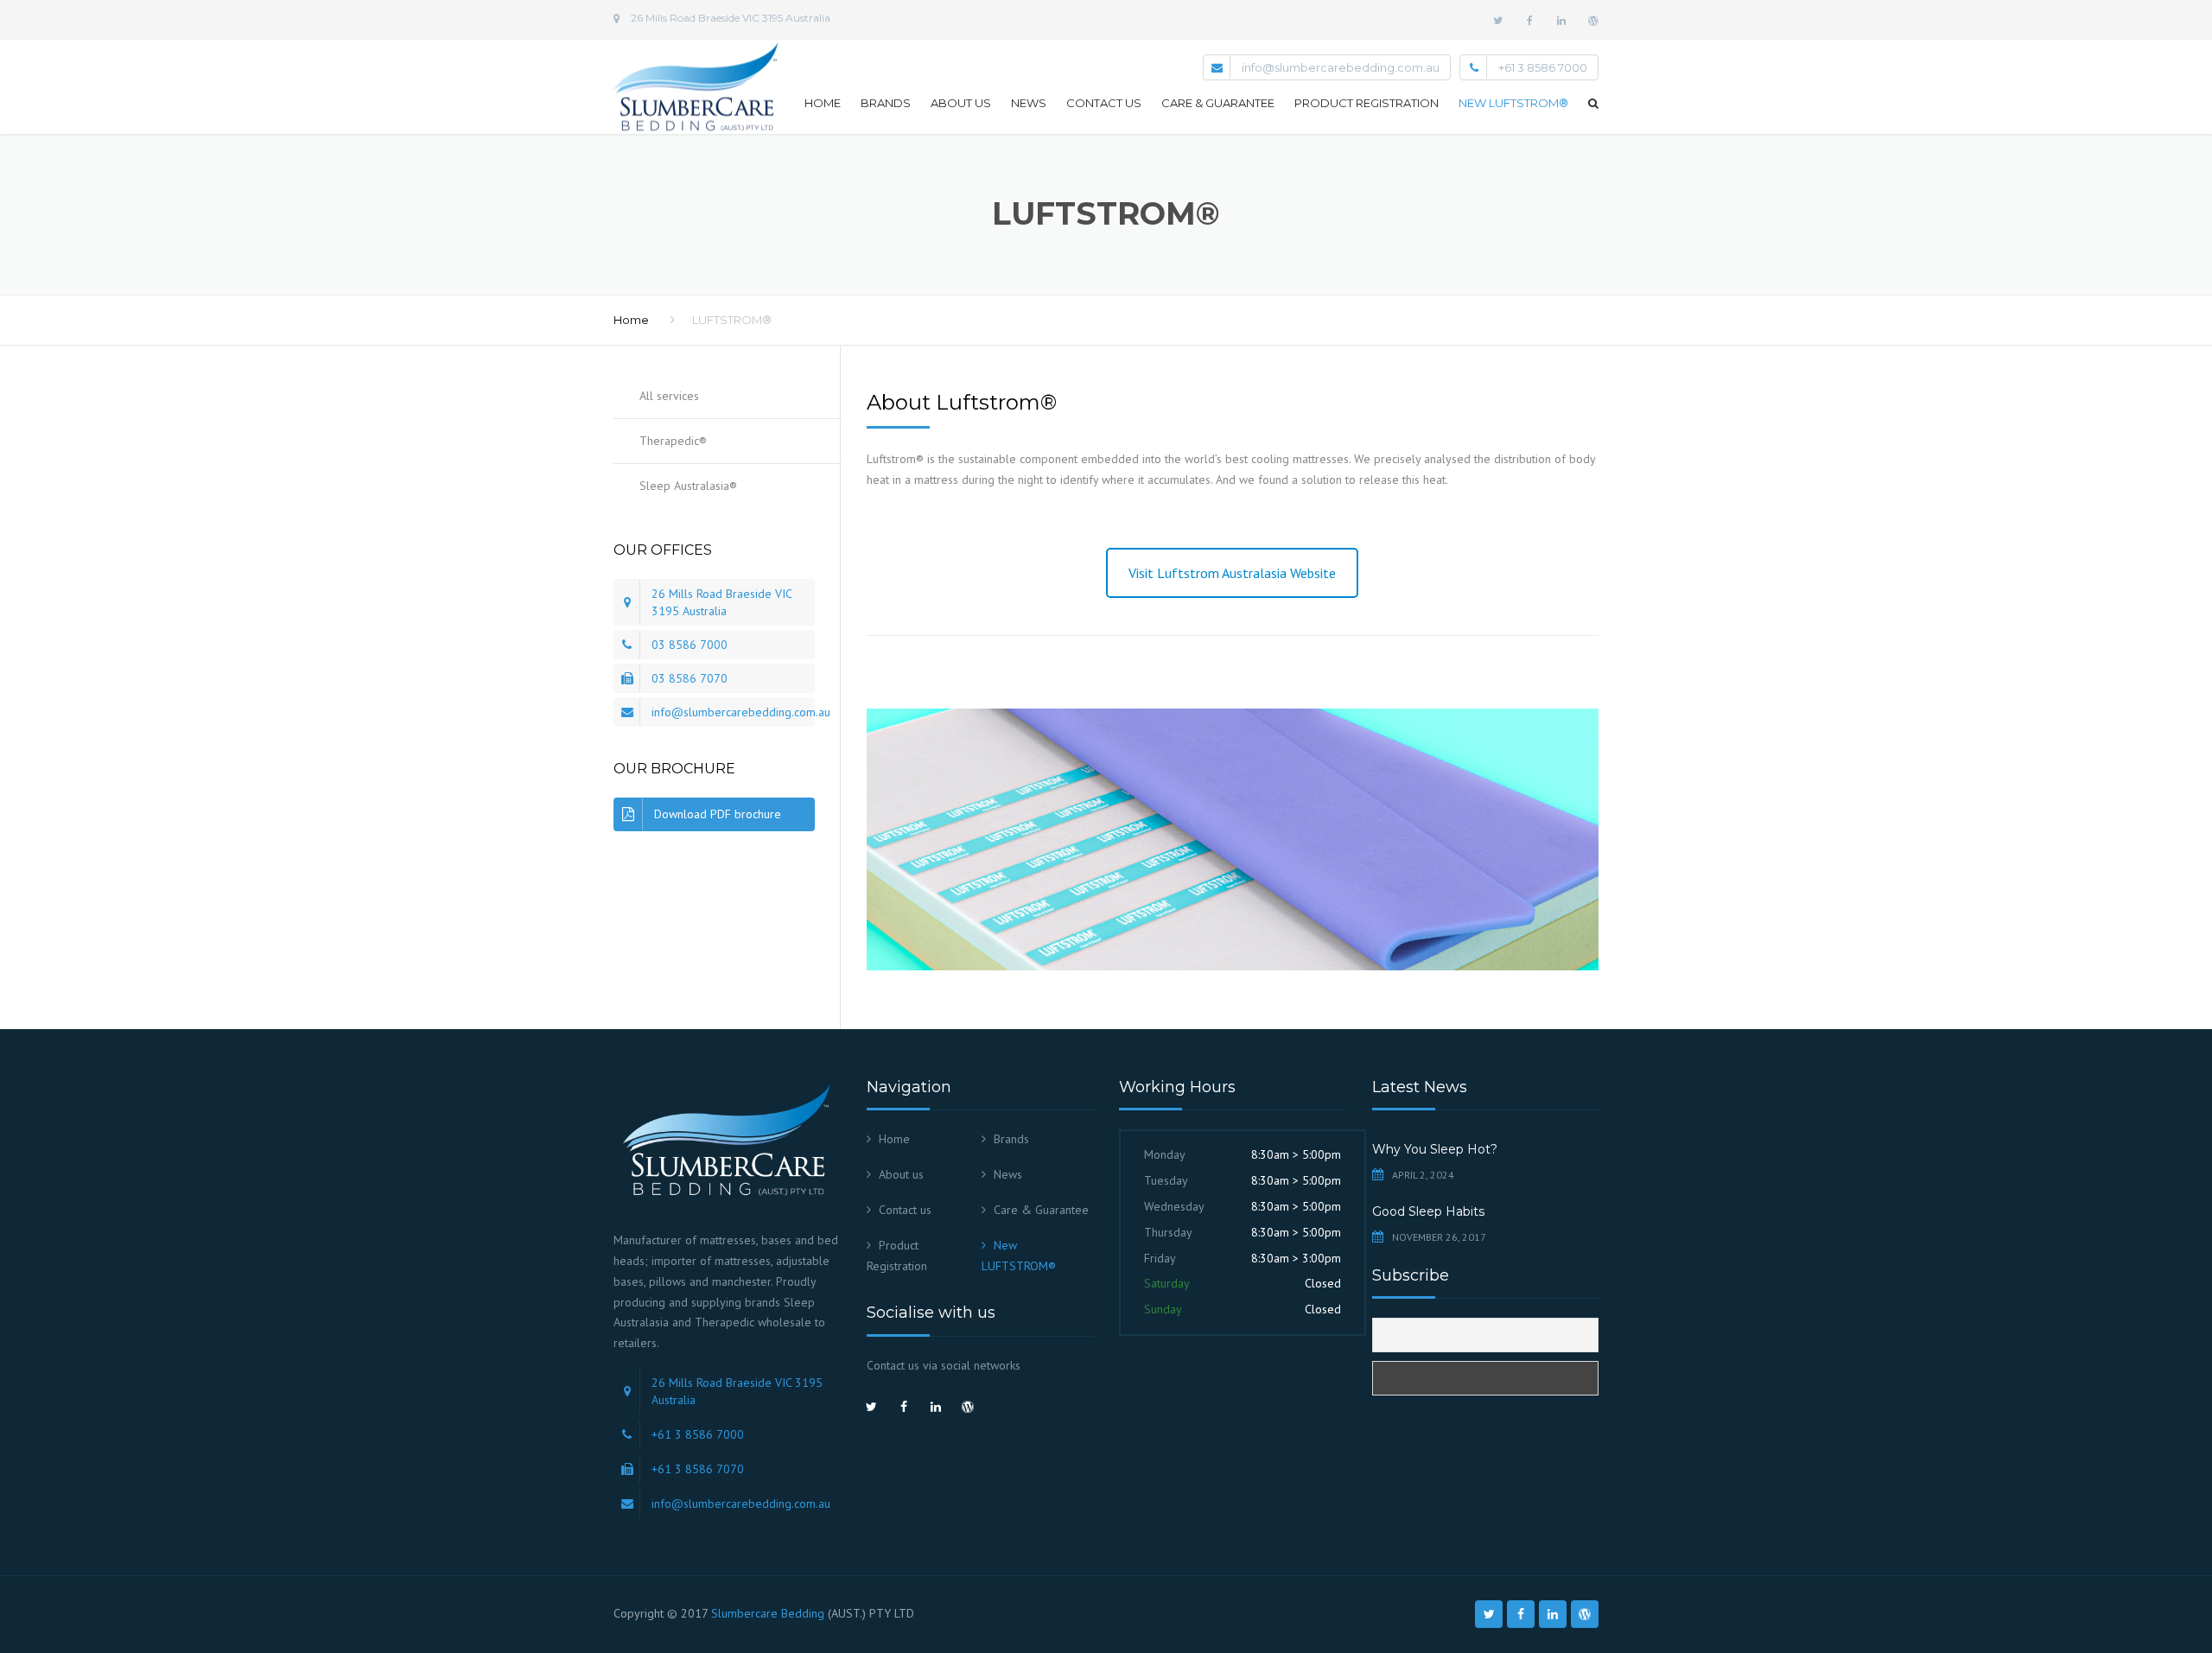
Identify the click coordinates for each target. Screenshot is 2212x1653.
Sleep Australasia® (688, 486)
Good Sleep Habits (1428, 1211)
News (1029, 103)
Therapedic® (673, 441)
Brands (886, 103)
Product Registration (1367, 103)
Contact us (1104, 103)
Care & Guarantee (1218, 103)
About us (961, 103)
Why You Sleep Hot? (1435, 1149)
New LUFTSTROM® (1513, 103)
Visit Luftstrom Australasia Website (1232, 573)
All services (669, 396)
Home (823, 103)
